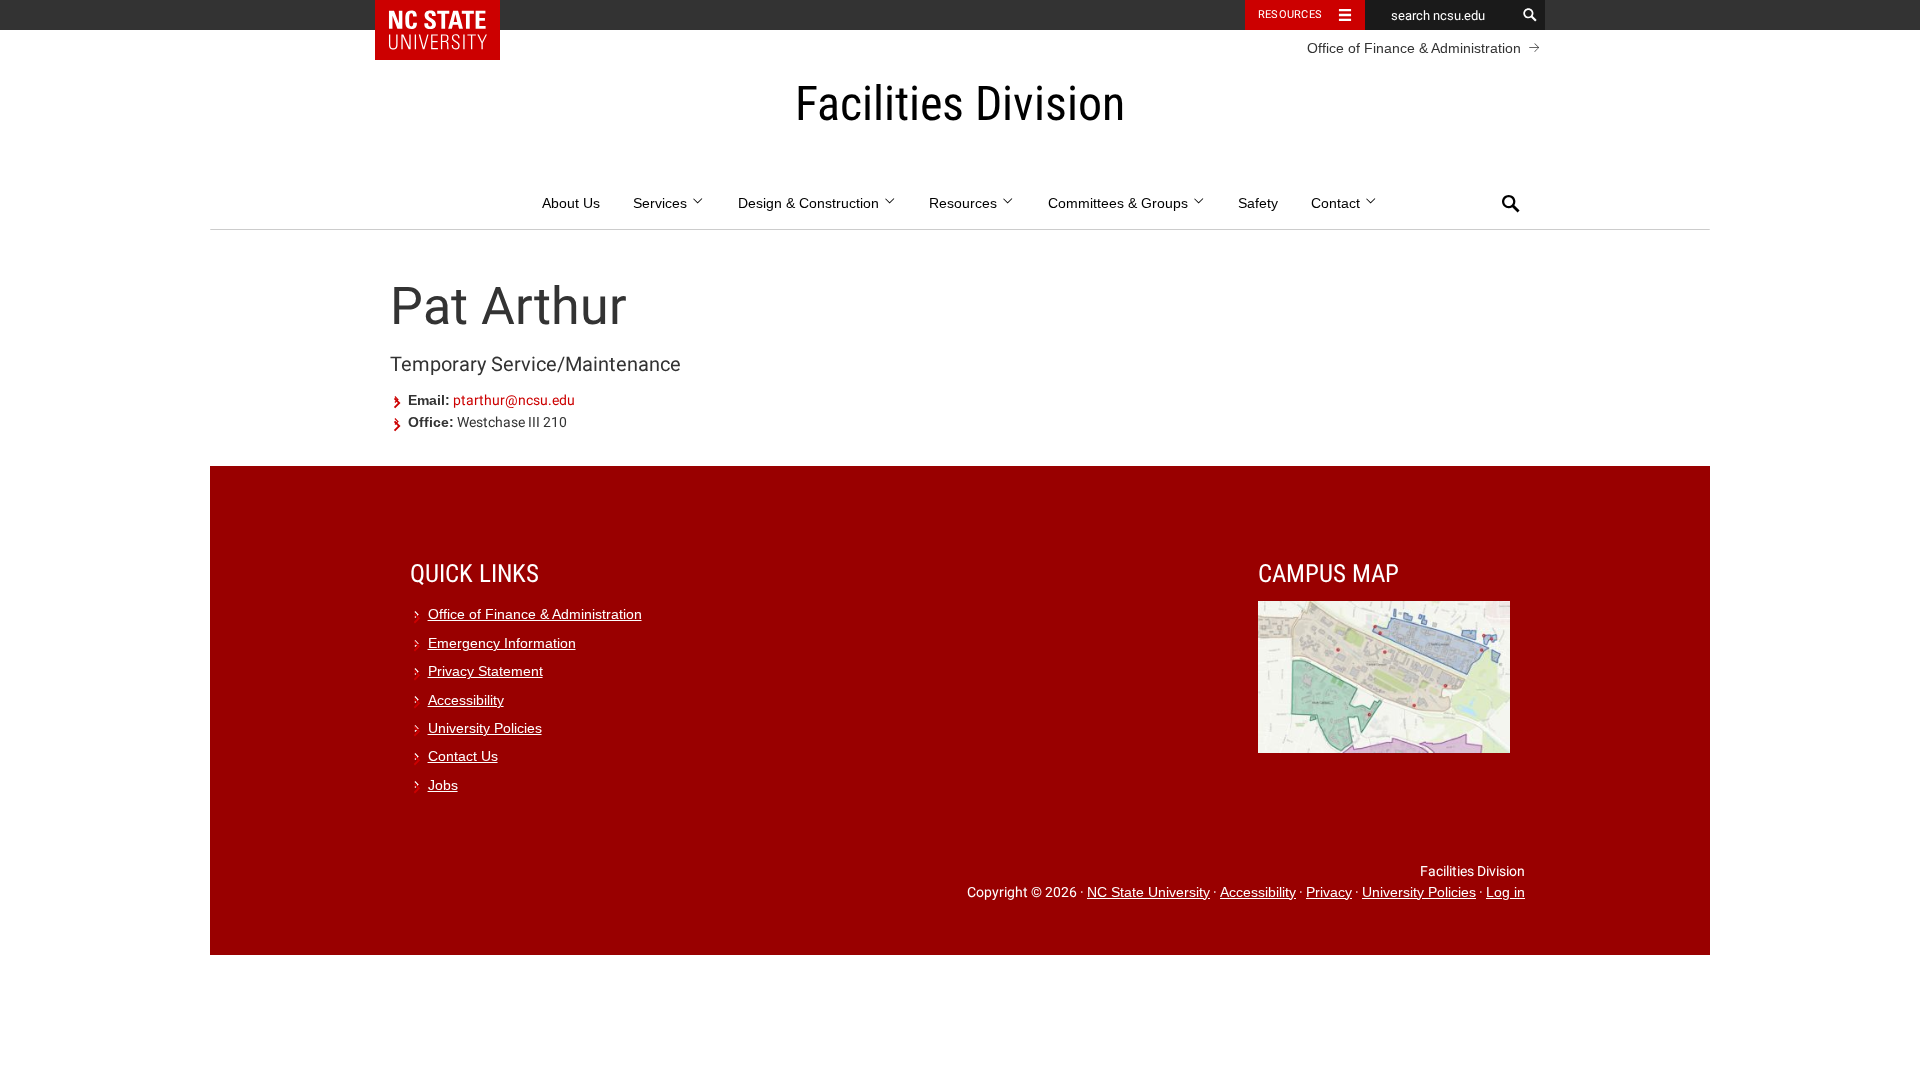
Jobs (443, 785)
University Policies (485, 728)
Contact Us (463, 756)
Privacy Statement (485, 671)
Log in (1505, 892)
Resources (1290, 14)
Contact (1337, 203)
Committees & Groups (1120, 203)
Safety (1258, 203)
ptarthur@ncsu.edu (514, 400)
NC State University (1148, 892)
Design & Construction (810, 203)
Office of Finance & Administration (1414, 48)
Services (662, 203)
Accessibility (466, 700)
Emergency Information (502, 643)
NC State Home (450, 15)
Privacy (1329, 892)
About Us (571, 203)
